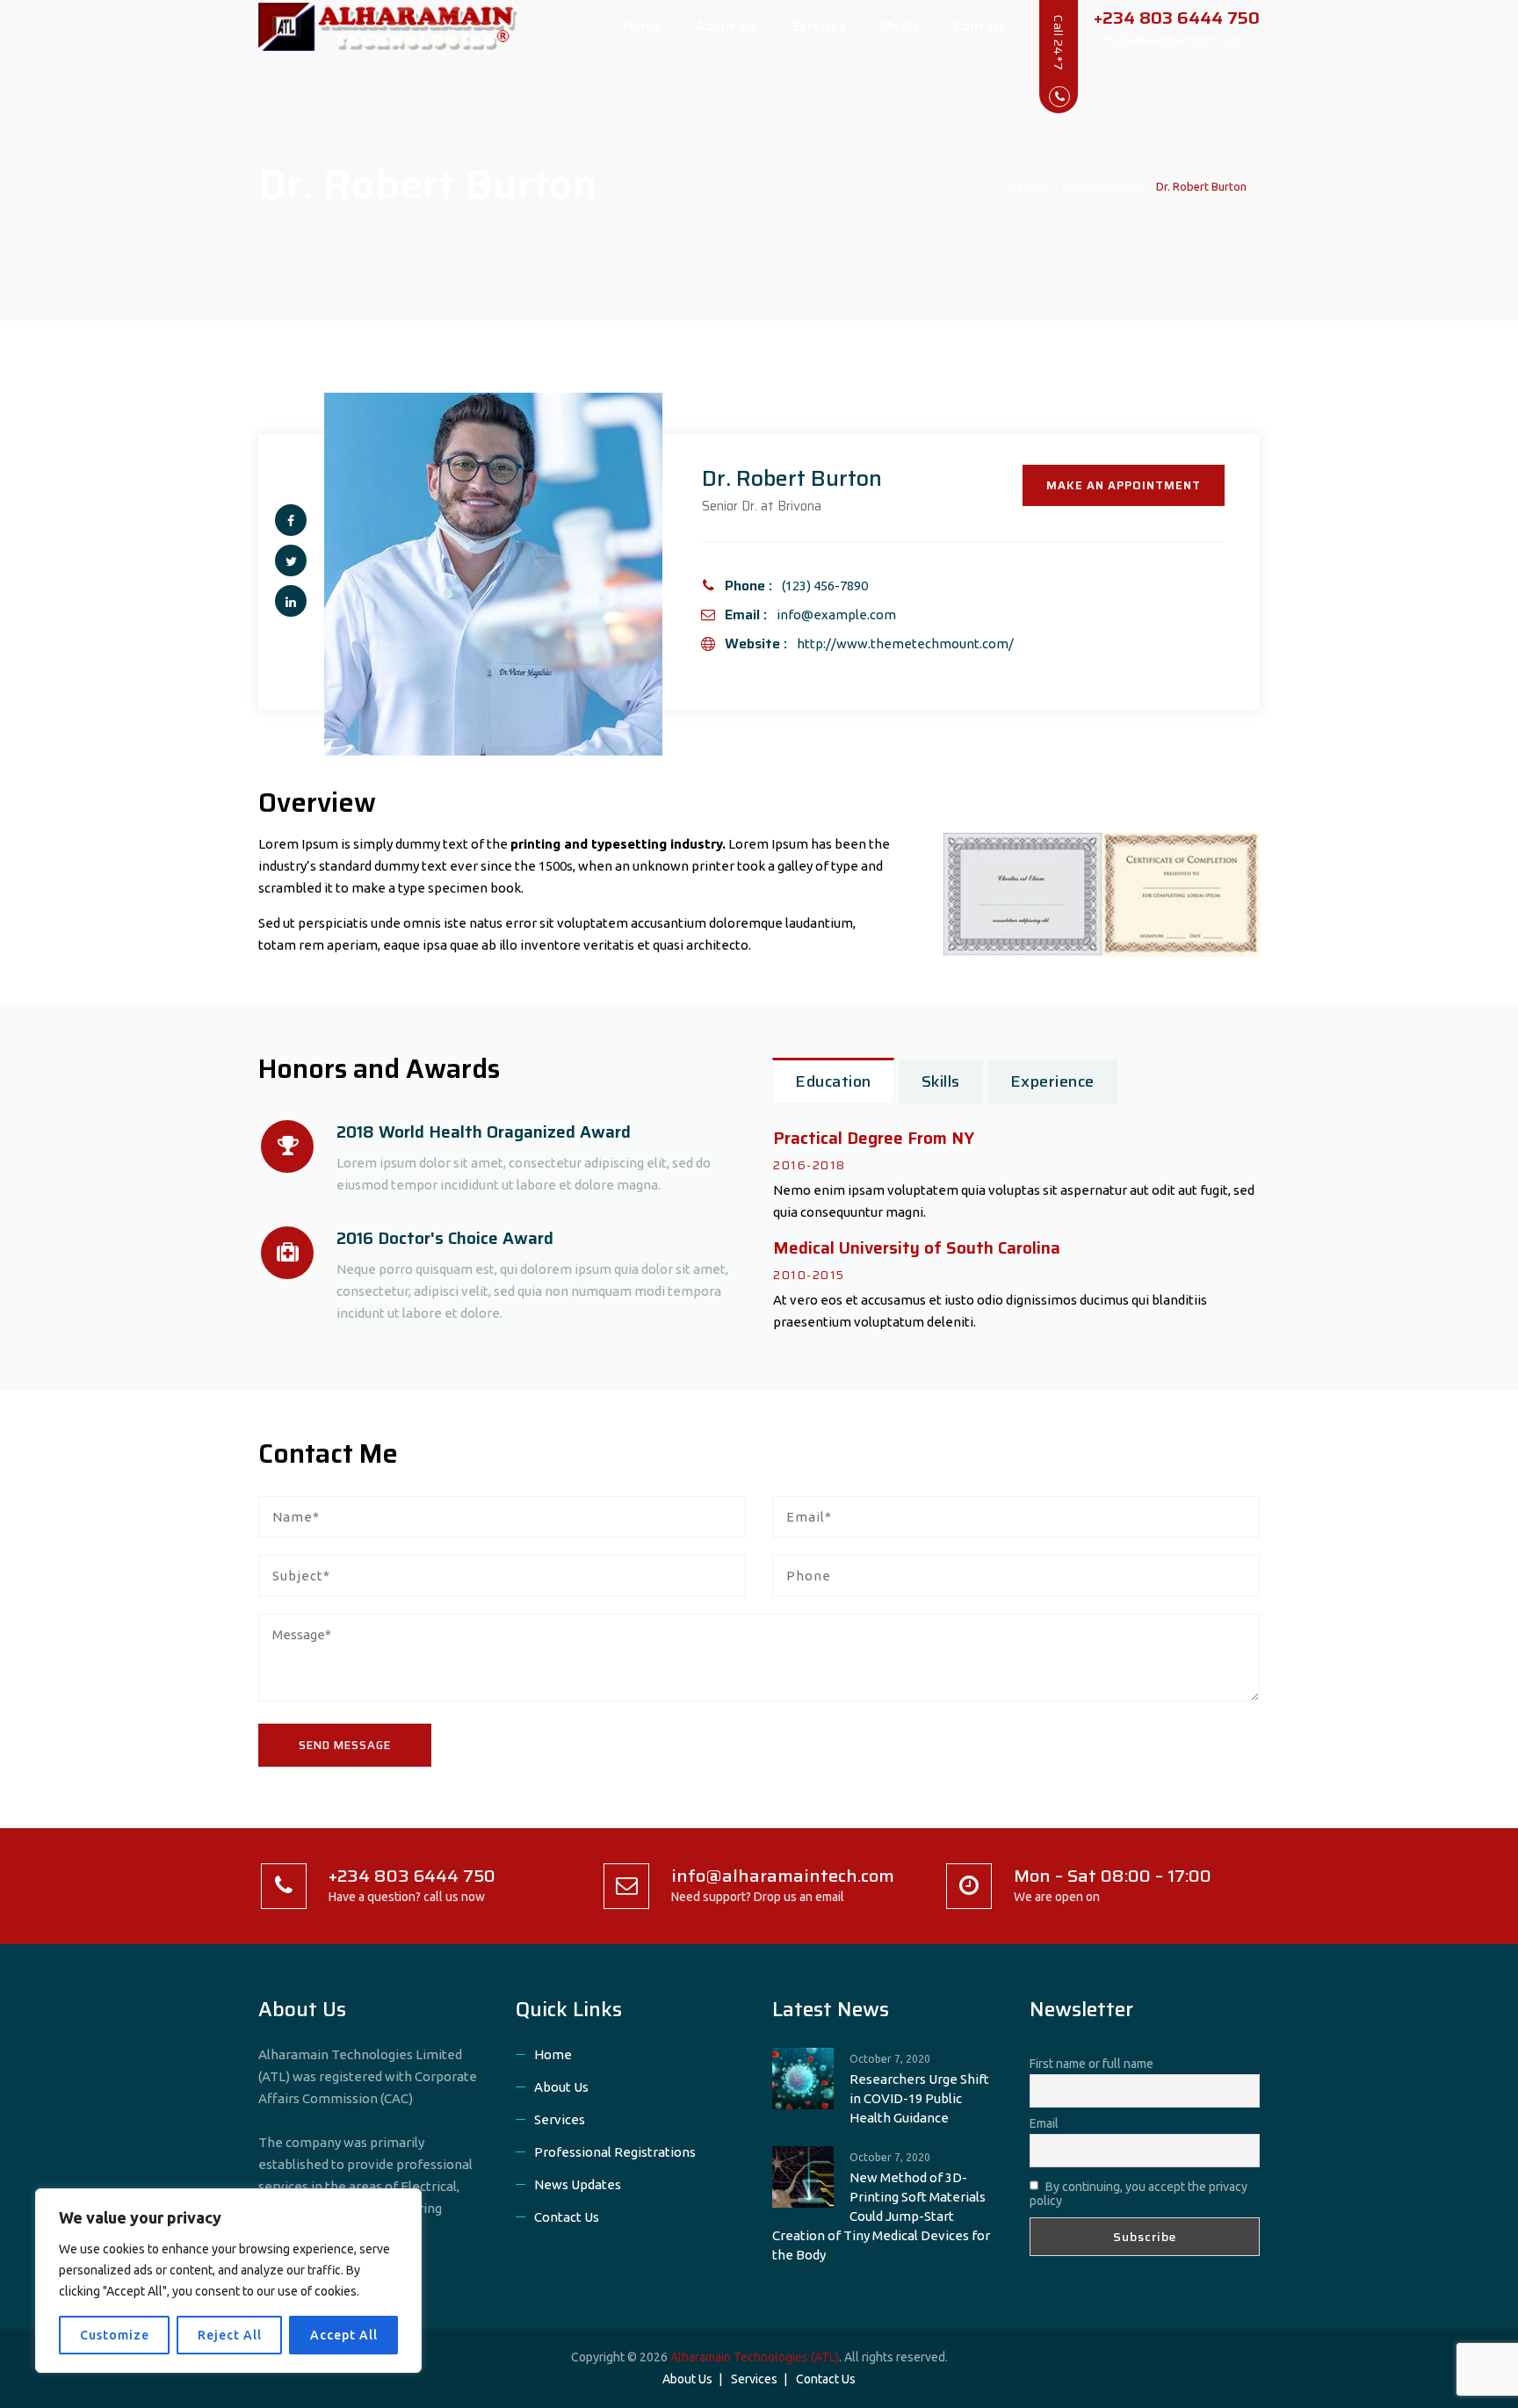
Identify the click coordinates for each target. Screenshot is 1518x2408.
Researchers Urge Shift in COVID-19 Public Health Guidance (919, 2098)
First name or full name (1092, 2064)
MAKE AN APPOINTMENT (1124, 485)
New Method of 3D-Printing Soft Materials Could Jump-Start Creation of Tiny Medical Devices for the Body (881, 2216)
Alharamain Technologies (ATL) (755, 2357)
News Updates (578, 2184)
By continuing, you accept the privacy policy (1138, 2194)
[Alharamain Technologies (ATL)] (396, 26)
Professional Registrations (615, 2152)
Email (1044, 2123)
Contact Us (567, 2217)
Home (643, 26)
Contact (980, 26)
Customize (115, 2335)
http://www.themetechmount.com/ (905, 644)
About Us (726, 26)
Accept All (344, 2335)
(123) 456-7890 (825, 586)
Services (818, 26)
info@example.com (836, 615)
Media (900, 26)
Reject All (230, 2335)
